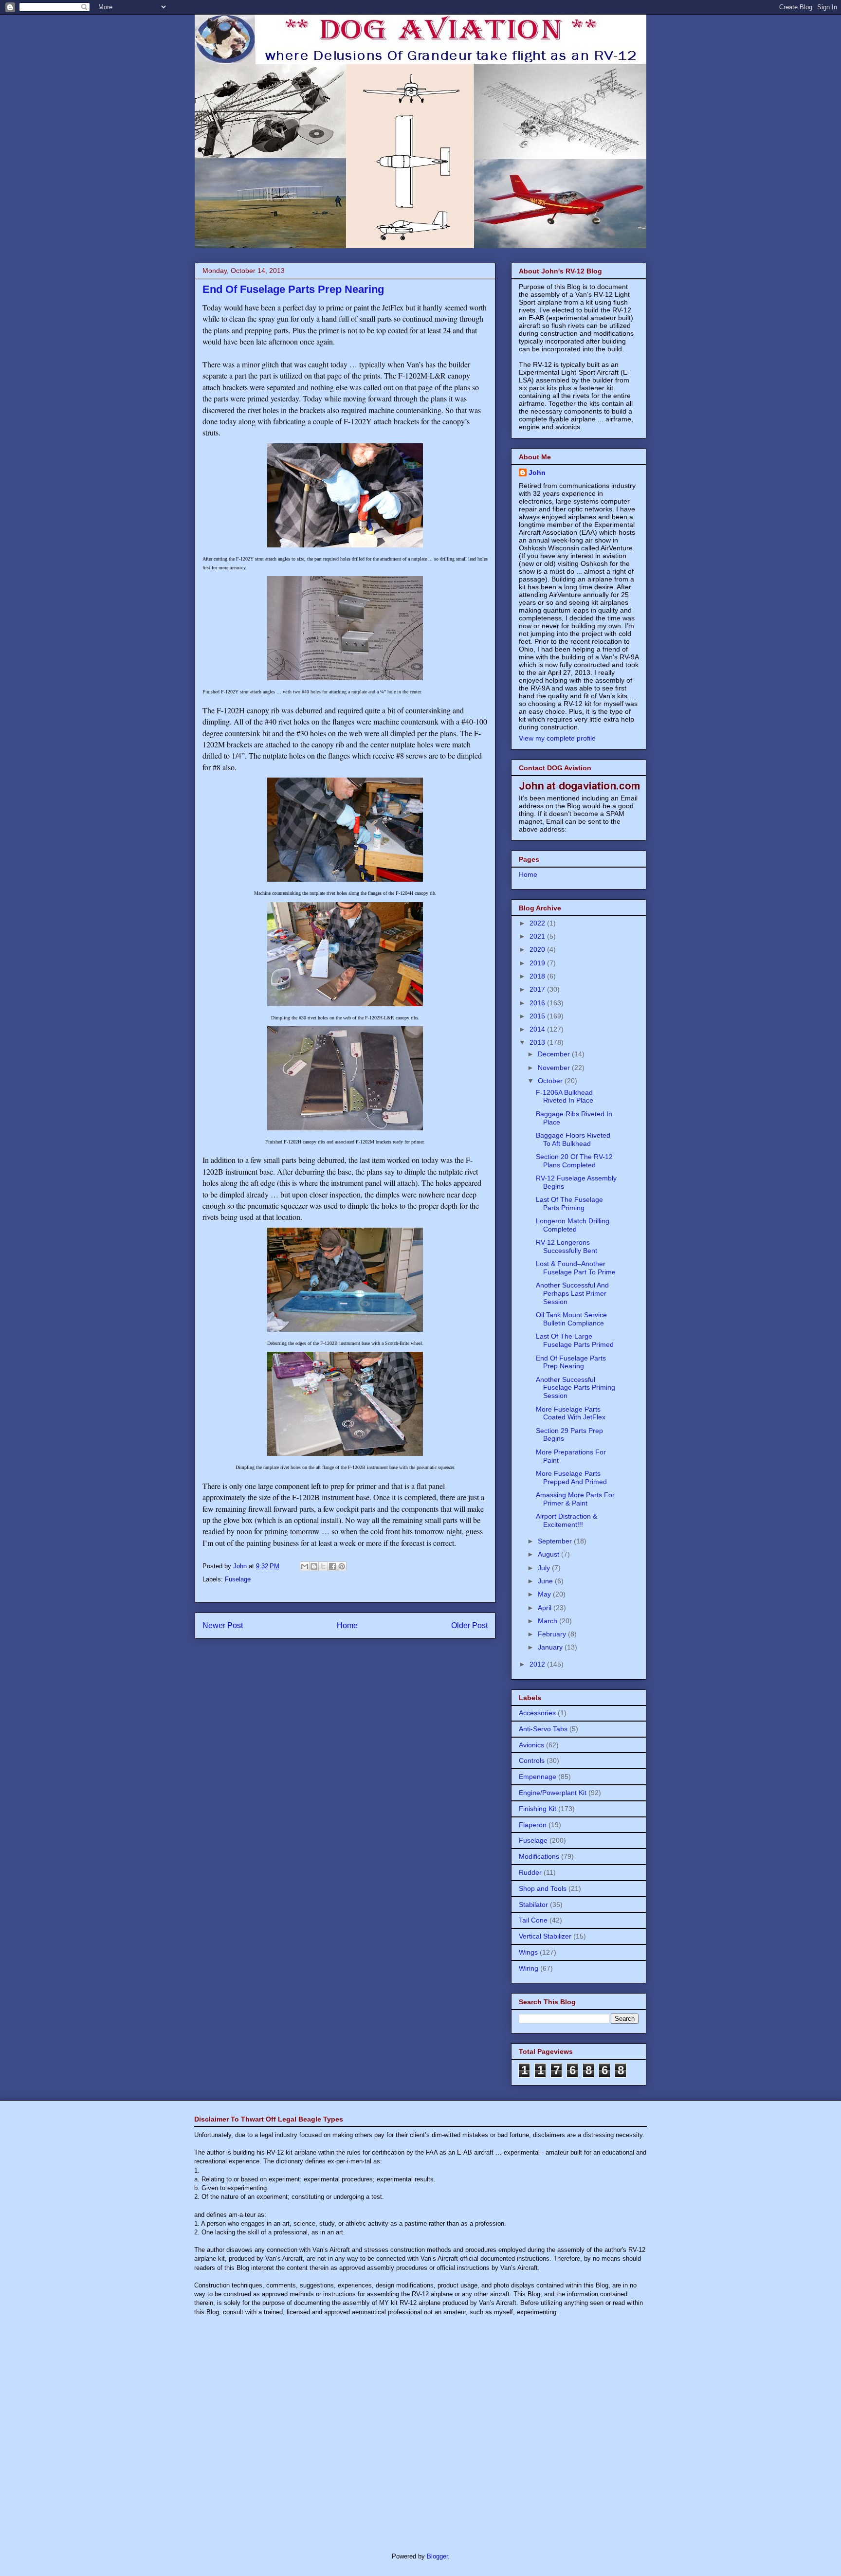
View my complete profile (557, 738)
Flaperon (533, 1825)
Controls (532, 1760)
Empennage (538, 1777)
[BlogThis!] (314, 1566)
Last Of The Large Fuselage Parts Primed (575, 1340)
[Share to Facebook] (332, 1566)
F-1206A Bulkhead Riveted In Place (565, 1097)
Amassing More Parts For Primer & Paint (575, 1499)
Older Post (469, 1625)
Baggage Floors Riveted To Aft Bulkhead (573, 1139)
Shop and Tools (543, 1888)
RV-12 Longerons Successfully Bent (567, 1246)
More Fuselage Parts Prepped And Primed (571, 1478)
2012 (538, 1664)
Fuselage (238, 1579)
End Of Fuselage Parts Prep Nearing (571, 1362)
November (555, 1068)
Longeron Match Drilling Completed (573, 1225)
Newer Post (223, 1625)
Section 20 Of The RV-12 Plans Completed (574, 1161)
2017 (538, 989)
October (551, 1081)
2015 (538, 1016)
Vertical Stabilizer (545, 1936)
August (549, 1554)
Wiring (529, 1968)
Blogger (437, 2556)
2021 (538, 936)
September (556, 1541)
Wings (528, 1952)
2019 (538, 963)
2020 (538, 949)
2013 (538, 1042)
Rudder (530, 1872)
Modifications (539, 1856)
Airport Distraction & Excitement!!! (567, 1520)
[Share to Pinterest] (342, 1566)
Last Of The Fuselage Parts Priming (569, 1204)
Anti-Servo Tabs (543, 1729)
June (546, 1581)
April (546, 1608)
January (551, 1647)
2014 (538, 1029)
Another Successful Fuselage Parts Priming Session (576, 1388)
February (553, 1634)
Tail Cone (533, 1920)
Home (347, 1625)
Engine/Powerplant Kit (553, 1793)
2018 (538, 976)
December (555, 1054)
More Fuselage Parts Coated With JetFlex (571, 1413)
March (548, 1621)
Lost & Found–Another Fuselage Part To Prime (576, 1268)
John (537, 472)
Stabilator (533, 1905)
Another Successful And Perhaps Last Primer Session (572, 1293)
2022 (538, 923)
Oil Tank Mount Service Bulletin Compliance (571, 1319)
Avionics (531, 1745)
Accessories (537, 1713)
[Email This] (305, 1566)
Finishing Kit (538, 1809)
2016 (538, 1003)
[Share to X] (323, 1566)
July (545, 1568)
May (545, 1594)
